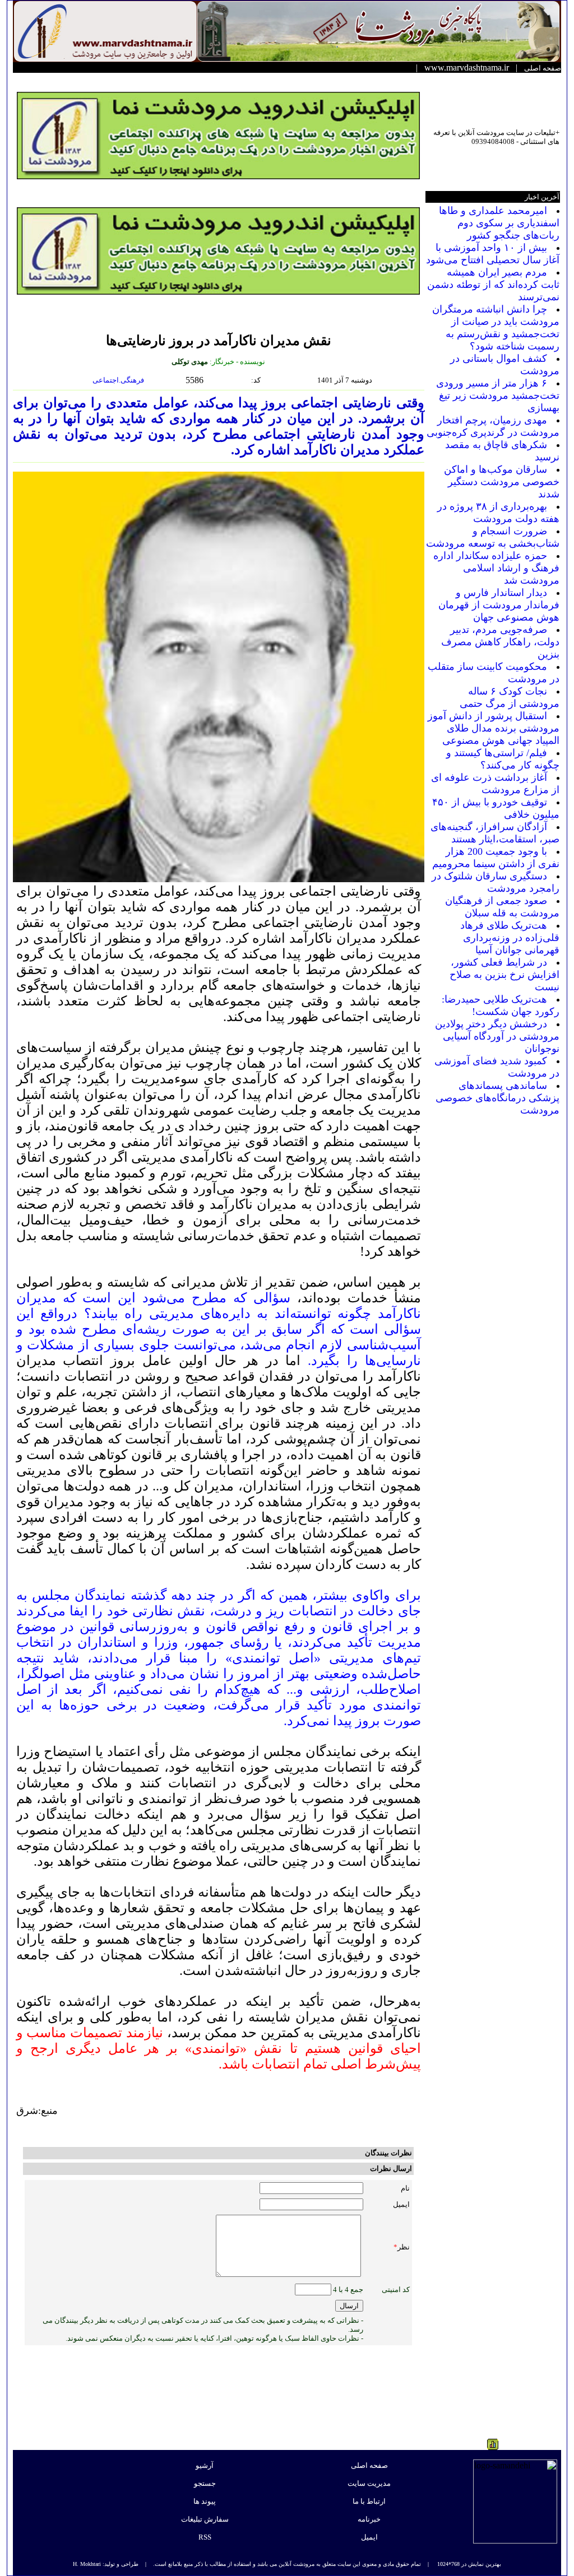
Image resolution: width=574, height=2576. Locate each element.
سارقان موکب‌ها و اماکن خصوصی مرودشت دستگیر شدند (502, 482)
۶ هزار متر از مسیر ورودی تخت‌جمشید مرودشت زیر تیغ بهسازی (498, 395)
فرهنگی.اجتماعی (119, 380)
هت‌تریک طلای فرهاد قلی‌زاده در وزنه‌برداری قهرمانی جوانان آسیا (510, 938)
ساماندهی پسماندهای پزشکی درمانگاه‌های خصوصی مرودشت (497, 1098)
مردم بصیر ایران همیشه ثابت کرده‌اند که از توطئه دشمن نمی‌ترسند (493, 285)
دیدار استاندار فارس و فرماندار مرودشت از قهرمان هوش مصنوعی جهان (499, 605)
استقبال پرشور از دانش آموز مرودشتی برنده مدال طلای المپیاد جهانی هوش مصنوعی (494, 728)
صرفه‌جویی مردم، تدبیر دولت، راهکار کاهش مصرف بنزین (500, 642)
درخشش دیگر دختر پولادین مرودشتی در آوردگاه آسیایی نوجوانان (497, 1036)
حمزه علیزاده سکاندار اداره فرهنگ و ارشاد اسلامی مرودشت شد (496, 568)
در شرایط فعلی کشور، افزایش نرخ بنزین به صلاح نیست (504, 975)
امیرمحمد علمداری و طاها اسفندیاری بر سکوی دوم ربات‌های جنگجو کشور (499, 223)
